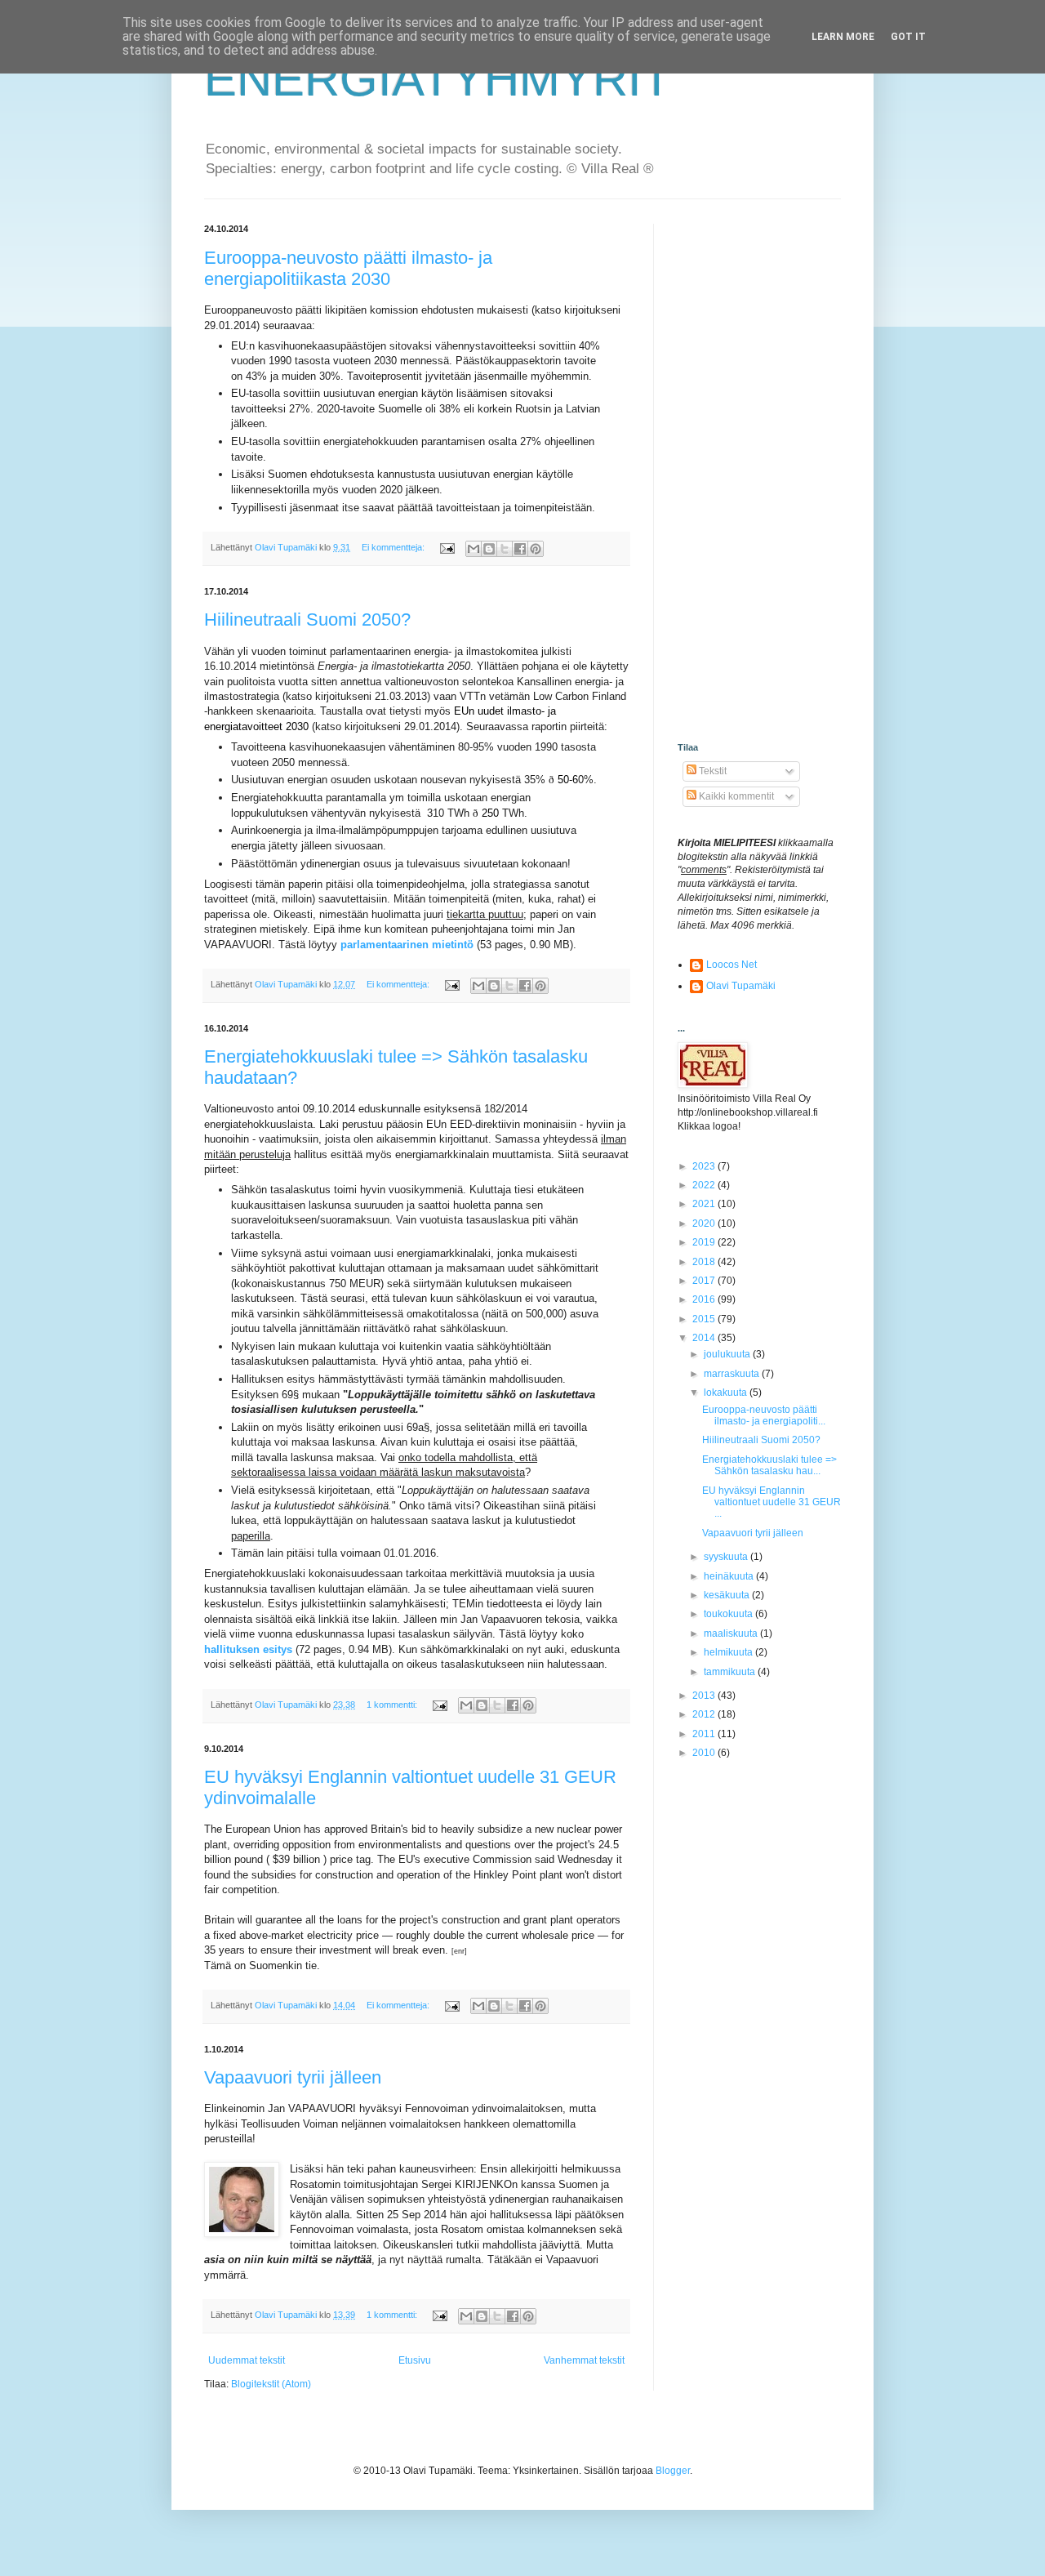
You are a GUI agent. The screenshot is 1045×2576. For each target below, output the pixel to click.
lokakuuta (727, 1393)
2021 (705, 1204)
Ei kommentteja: (394, 547)
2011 (705, 1734)
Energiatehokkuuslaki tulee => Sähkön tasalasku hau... (769, 1465)
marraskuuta (733, 1374)
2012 (705, 1714)
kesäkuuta (728, 1595)
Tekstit (711, 771)
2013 (705, 1696)
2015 (705, 1319)
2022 (705, 1185)
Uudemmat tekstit (247, 2360)
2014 (705, 1338)
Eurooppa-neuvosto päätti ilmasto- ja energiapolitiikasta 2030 (348, 268)
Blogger (673, 2471)
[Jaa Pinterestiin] (536, 549)
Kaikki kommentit (735, 796)
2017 (705, 1281)
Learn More (843, 37)
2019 (705, 1242)
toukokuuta (729, 1614)
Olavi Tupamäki (741, 986)
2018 (705, 1262)
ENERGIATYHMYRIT (438, 79)
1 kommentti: (393, 1705)
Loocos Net (731, 965)
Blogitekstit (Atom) (271, 2384)
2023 (705, 1166)
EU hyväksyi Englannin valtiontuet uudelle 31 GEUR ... (772, 1502)
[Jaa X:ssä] (505, 549)
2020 (705, 1223)
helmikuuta (729, 1652)
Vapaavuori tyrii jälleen (293, 2077)
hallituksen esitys (248, 1649)
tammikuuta (731, 1672)
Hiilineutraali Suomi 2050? (307, 619)
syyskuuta (727, 1557)
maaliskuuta (732, 1633)
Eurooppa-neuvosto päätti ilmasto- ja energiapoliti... (764, 1415)
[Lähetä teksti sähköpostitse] (447, 547)
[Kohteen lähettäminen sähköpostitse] (474, 549)
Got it (908, 37)
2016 (705, 1299)
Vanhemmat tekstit (584, 2360)
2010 (705, 1753)
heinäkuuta (730, 1576)
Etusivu (415, 2360)
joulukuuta (728, 1354)
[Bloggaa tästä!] (489, 549)
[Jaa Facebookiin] (520, 549)
